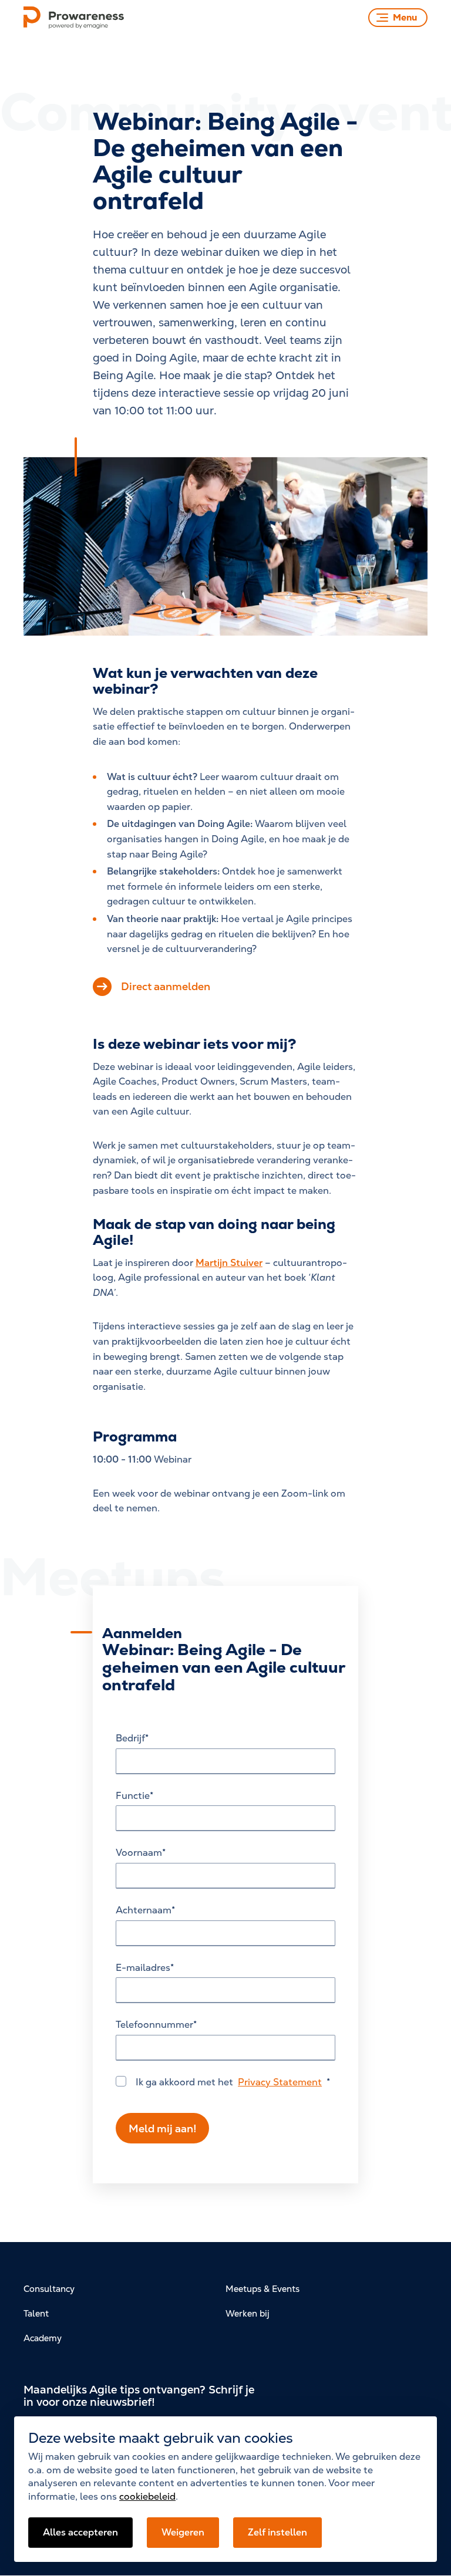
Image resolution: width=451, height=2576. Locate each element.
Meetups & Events (262, 2289)
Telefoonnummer (154, 2025)
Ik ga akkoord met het (229, 2082)
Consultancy (49, 2289)
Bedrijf (130, 1738)
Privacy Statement (280, 2082)
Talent (36, 2313)
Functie (133, 1796)
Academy (43, 2338)
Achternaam (144, 1910)
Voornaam (139, 1853)
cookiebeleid (147, 2496)
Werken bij (248, 2313)
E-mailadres (143, 1968)
